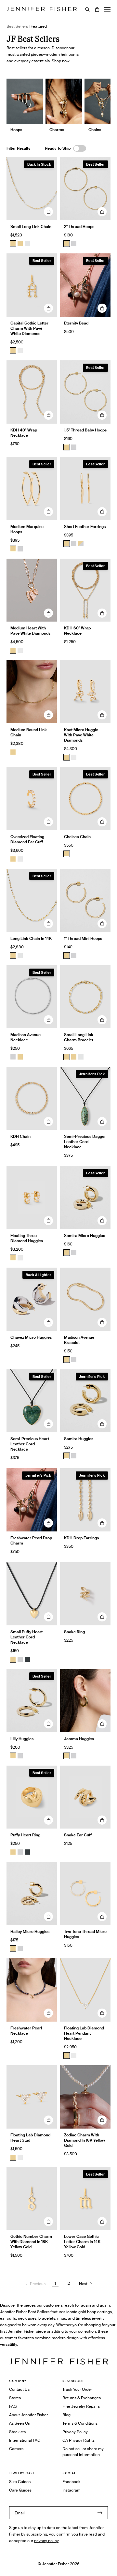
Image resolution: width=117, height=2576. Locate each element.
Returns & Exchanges (82, 2398)
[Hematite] (27, 1659)
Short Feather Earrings (85, 527)
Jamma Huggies (79, 1739)
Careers (16, 2449)
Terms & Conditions (80, 2423)
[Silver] (74, 244)
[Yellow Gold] (67, 244)
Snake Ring (74, 1632)
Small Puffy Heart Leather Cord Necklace (26, 1637)
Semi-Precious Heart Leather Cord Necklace (30, 1444)
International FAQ (25, 2440)
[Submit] (100, 2513)
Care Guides (20, 2490)
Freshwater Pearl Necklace (26, 2031)
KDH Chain (20, 1136)
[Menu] (107, 9)
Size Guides (20, 2482)
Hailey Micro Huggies (30, 1931)
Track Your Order (77, 2389)
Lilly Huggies (22, 1739)
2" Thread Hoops (79, 226)
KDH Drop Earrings (81, 1538)
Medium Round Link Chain (29, 732)
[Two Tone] (81, 544)
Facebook (71, 2482)
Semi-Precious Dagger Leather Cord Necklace (85, 1142)
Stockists (17, 2432)
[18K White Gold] (20, 351)
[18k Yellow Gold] (20, 244)
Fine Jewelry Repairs (81, 2406)
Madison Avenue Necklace (26, 1037)
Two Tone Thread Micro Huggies (85, 1934)
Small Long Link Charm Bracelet (79, 1037)
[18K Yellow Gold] (13, 351)
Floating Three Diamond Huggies (27, 1238)
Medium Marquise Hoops (27, 529)
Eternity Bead (76, 323)
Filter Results (18, 148)
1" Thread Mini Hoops (83, 938)
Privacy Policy (75, 2432)
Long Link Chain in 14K (31, 938)
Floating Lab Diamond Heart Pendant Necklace (84, 2033)
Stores (15, 2398)
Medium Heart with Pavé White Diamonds (30, 631)
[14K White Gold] (27, 244)
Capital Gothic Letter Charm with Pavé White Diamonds (29, 328)
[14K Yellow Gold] (13, 244)
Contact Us (19, 2389)
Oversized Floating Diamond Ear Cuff (27, 839)
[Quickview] (48, 212)
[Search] (87, 9)
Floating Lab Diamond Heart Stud (30, 2138)
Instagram (71, 2490)
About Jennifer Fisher (28, 2415)
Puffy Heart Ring (25, 1835)
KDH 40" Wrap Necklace (24, 433)
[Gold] (13, 549)
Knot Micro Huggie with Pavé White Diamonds (81, 735)
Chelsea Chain (77, 837)
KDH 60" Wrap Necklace (77, 631)
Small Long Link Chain (31, 226)
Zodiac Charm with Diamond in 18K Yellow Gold (84, 2140)
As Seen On (20, 2423)
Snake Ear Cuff (78, 1835)
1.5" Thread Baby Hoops (85, 430)
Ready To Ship (58, 148)
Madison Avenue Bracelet (79, 1340)
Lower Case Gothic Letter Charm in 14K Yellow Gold (82, 2242)
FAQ (13, 2406)
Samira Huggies (79, 1439)
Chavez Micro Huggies (31, 1337)
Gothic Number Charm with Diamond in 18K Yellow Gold (31, 2242)
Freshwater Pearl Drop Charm (31, 1540)
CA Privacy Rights (78, 2440)
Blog (66, 2415)
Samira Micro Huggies (84, 1235)
